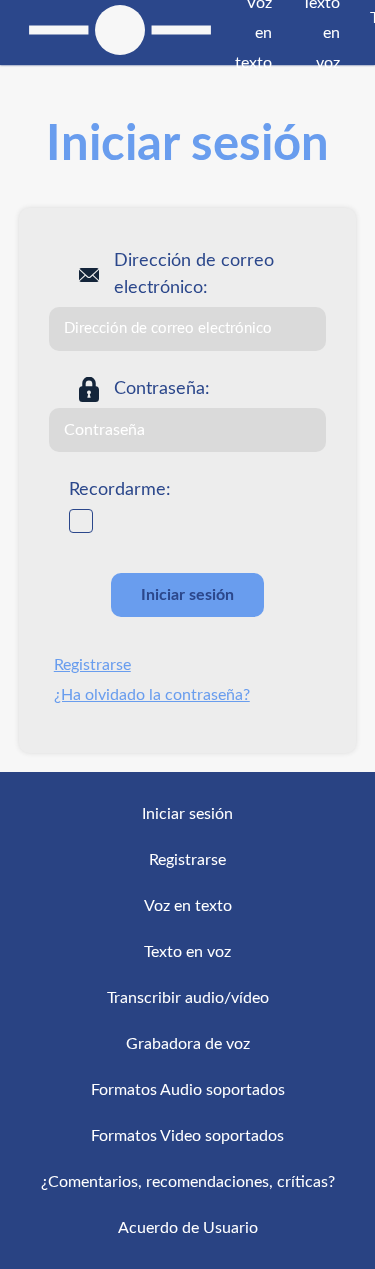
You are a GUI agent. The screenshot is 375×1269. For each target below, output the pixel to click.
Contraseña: (162, 389)
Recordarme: (120, 490)
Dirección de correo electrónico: (194, 274)
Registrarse (92, 665)
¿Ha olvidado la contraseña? (152, 695)
